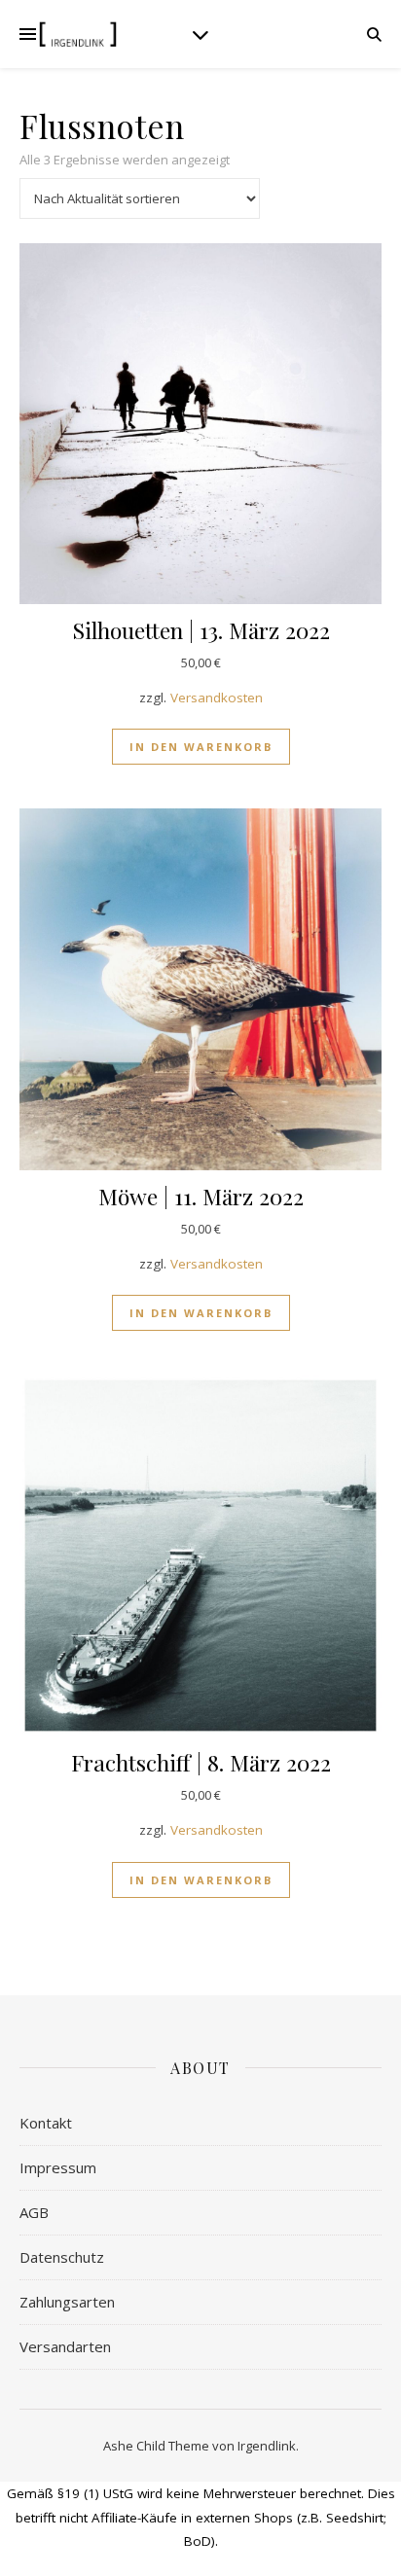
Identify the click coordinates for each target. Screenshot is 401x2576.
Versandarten (65, 2346)
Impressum (58, 2167)
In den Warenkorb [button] (201, 747)
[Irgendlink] (78, 35)
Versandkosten (217, 698)
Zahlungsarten (67, 2302)
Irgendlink (267, 2446)
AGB (34, 2212)
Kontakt (46, 2123)
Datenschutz (62, 2257)
